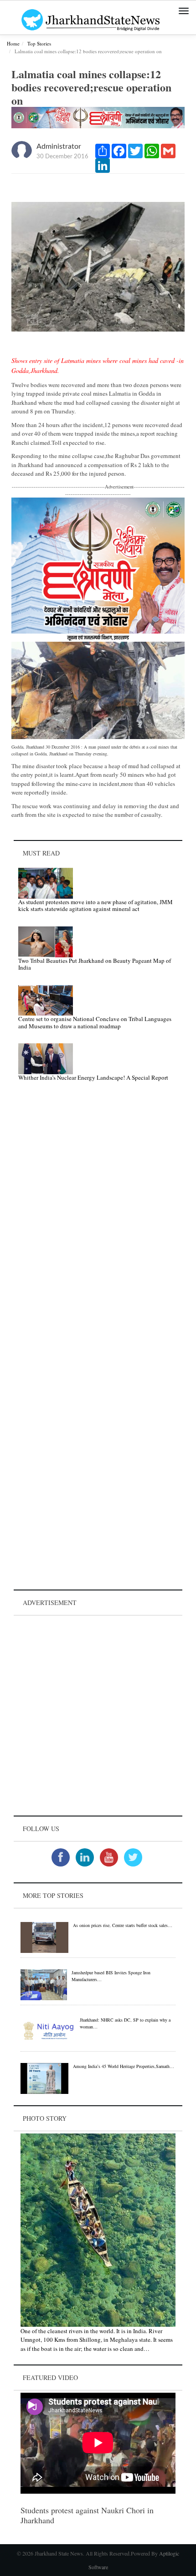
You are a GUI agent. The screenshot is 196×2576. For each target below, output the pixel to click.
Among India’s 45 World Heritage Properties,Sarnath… (124, 2066)
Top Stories (39, 43)
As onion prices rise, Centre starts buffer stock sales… (123, 1925)
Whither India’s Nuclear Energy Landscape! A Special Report (93, 1077)
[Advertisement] (98, 1716)
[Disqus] (98, 1218)
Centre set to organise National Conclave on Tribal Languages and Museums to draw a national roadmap (95, 1022)
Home (13, 43)
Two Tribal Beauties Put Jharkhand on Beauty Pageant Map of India (95, 964)
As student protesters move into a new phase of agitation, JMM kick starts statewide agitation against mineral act (95, 906)
